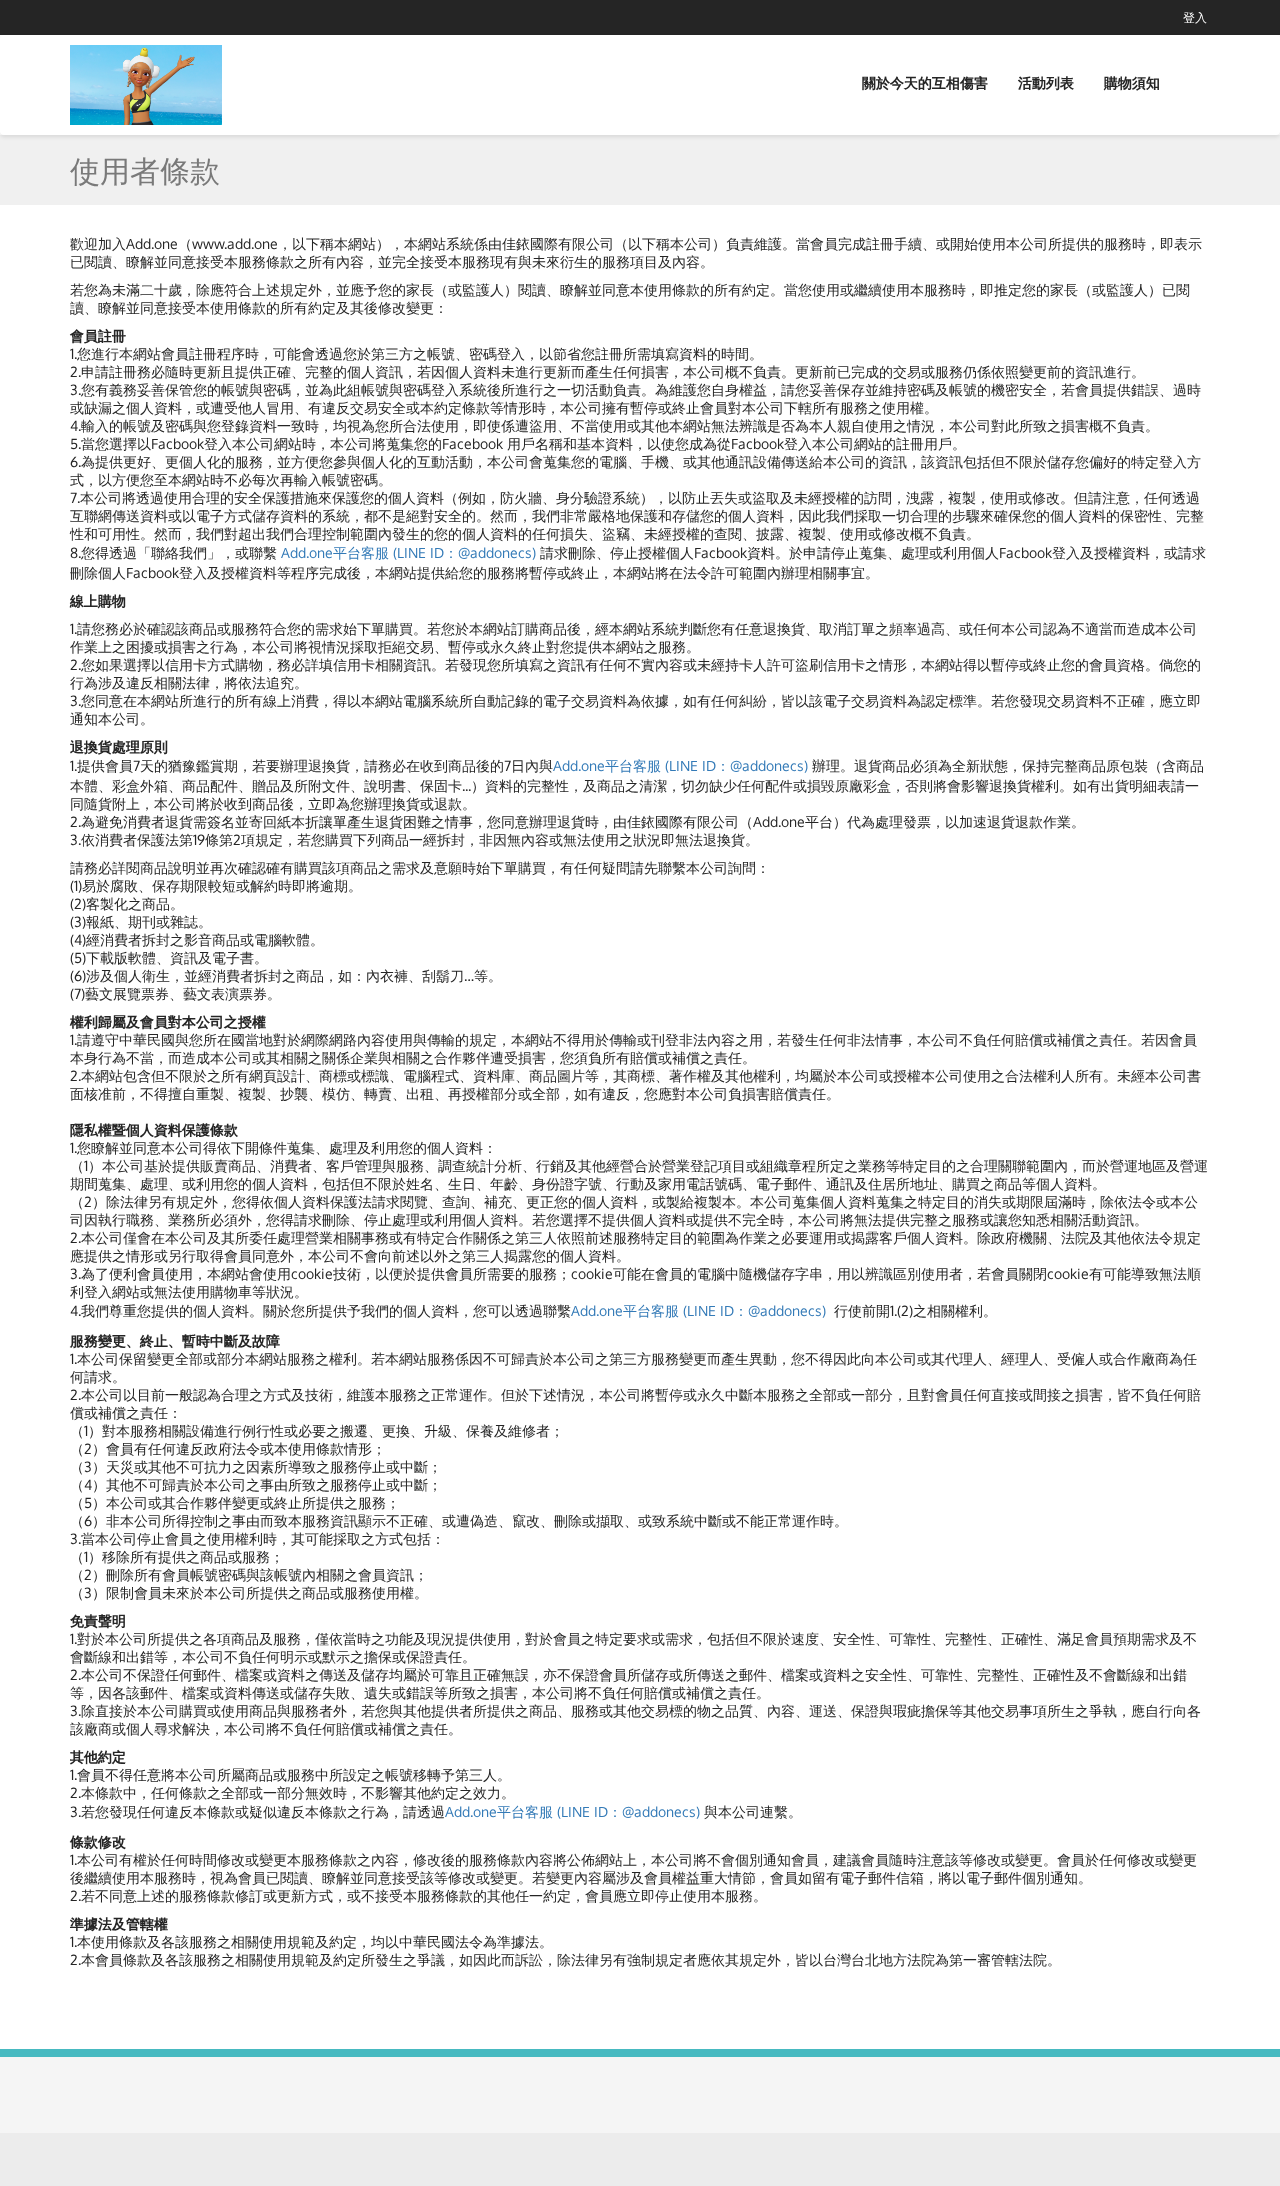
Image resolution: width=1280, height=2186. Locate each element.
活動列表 (1046, 82)
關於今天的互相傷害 (925, 82)
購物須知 (1132, 82)
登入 (1195, 17)
